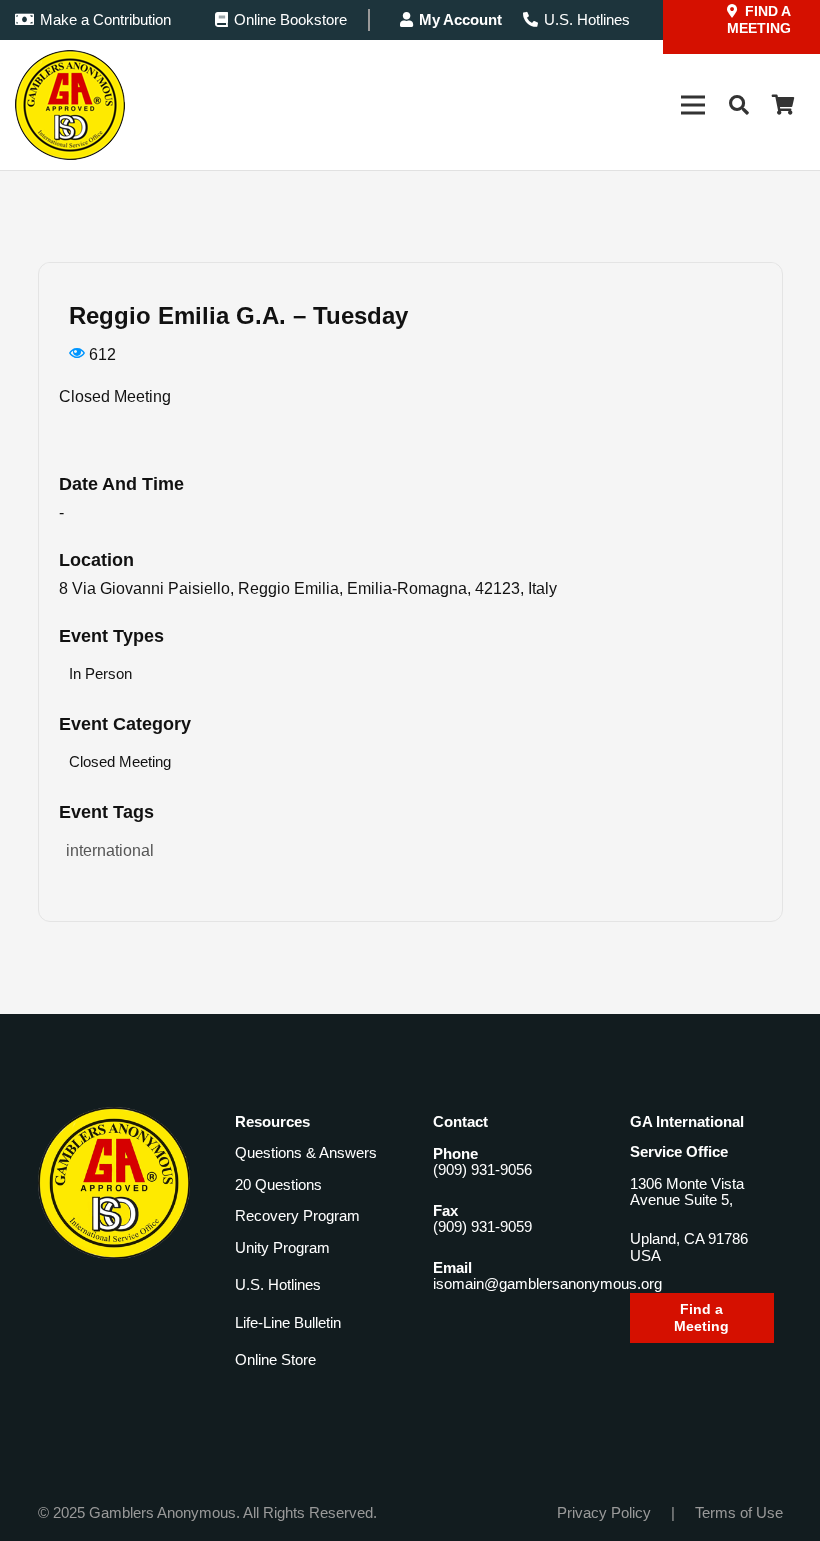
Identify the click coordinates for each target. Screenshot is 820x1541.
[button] (739, 105)
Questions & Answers (306, 1152)
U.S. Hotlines (278, 1284)
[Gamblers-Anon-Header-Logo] (70, 105)
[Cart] (783, 105)
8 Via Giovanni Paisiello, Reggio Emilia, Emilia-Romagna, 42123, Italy (308, 588)
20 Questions (278, 1184)
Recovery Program (297, 1215)
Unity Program (282, 1247)
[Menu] (693, 105)
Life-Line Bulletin (288, 1322)
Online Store (275, 1359)
